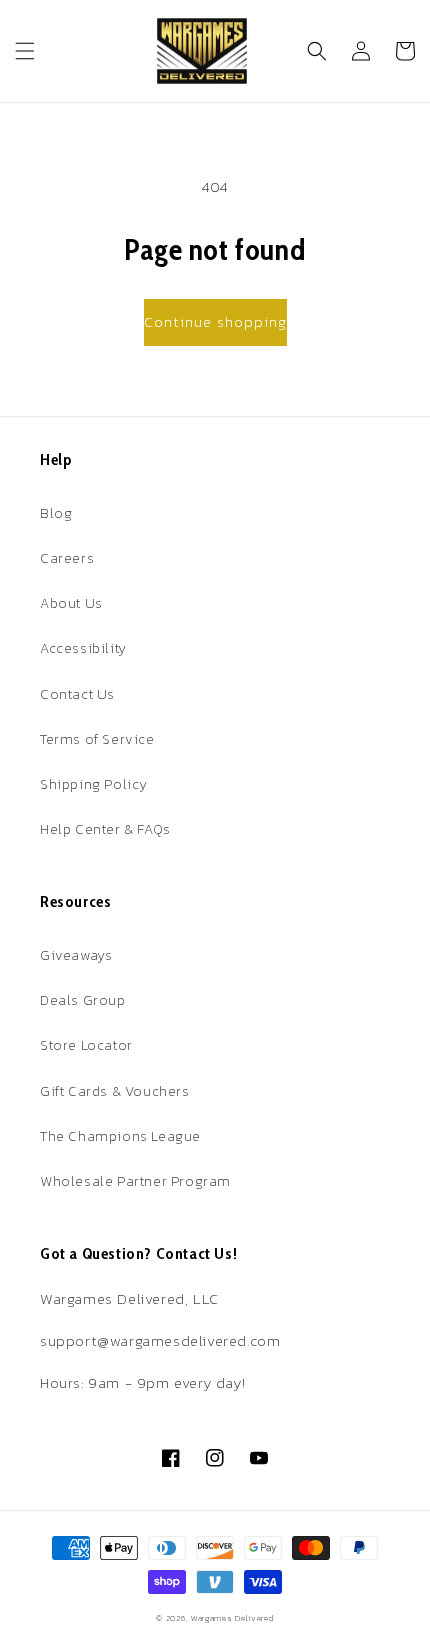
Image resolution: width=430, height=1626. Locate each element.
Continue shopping (215, 321)
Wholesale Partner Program (135, 1181)
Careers (67, 558)
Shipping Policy (94, 784)
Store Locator (86, 1045)
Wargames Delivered (232, 1618)
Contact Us (77, 694)
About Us (71, 603)
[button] (25, 51)
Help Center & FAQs (105, 829)
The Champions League (120, 1136)
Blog (56, 513)
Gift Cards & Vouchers (115, 1091)
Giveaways (76, 955)
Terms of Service (97, 739)
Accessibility (83, 648)
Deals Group (83, 1000)
